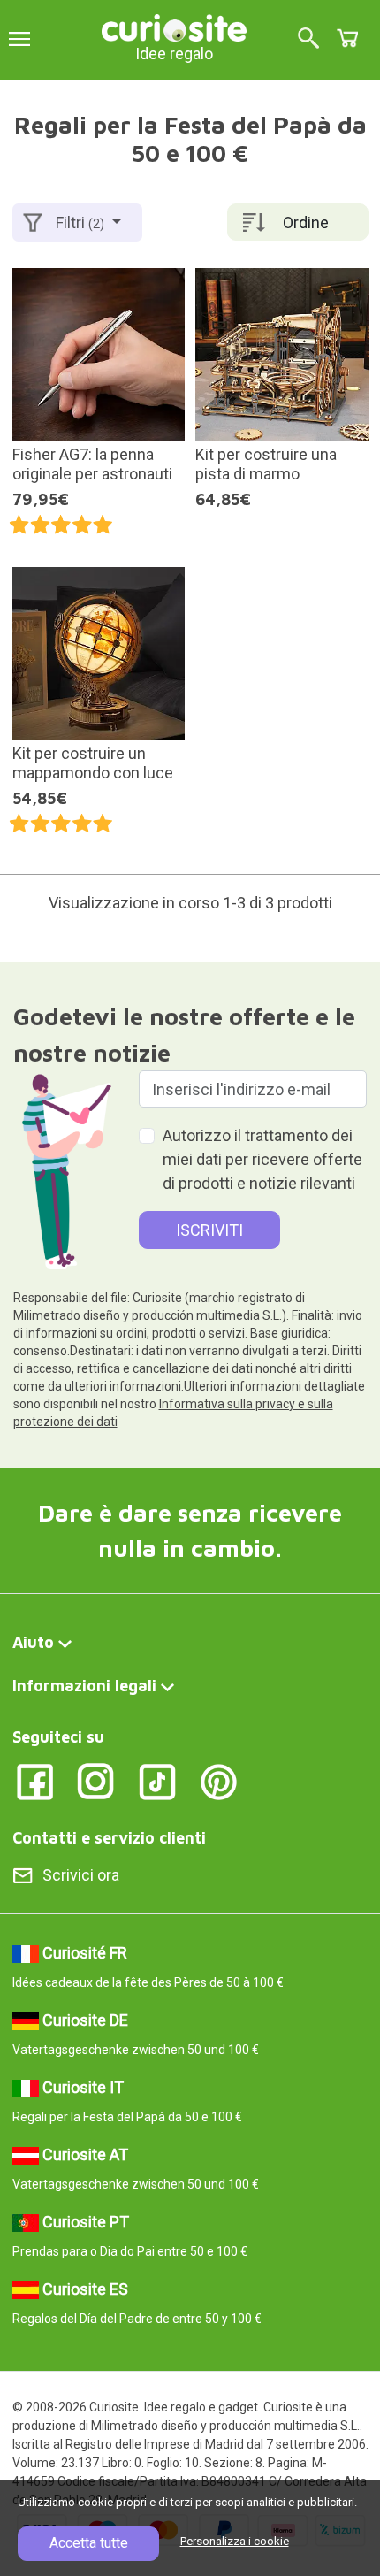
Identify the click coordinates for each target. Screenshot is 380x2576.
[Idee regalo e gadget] (174, 26)
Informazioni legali (84, 1686)
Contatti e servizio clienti (109, 1838)
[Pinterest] (219, 1780)
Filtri (80, 222)
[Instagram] (96, 1780)
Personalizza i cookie (235, 2541)
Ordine (306, 222)
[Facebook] (35, 1780)
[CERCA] (308, 39)
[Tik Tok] (158, 1780)
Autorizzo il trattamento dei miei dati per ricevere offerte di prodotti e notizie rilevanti (262, 1159)
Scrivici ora (81, 1875)
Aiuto (33, 1642)
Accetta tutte (89, 2543)
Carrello (347, 38)
